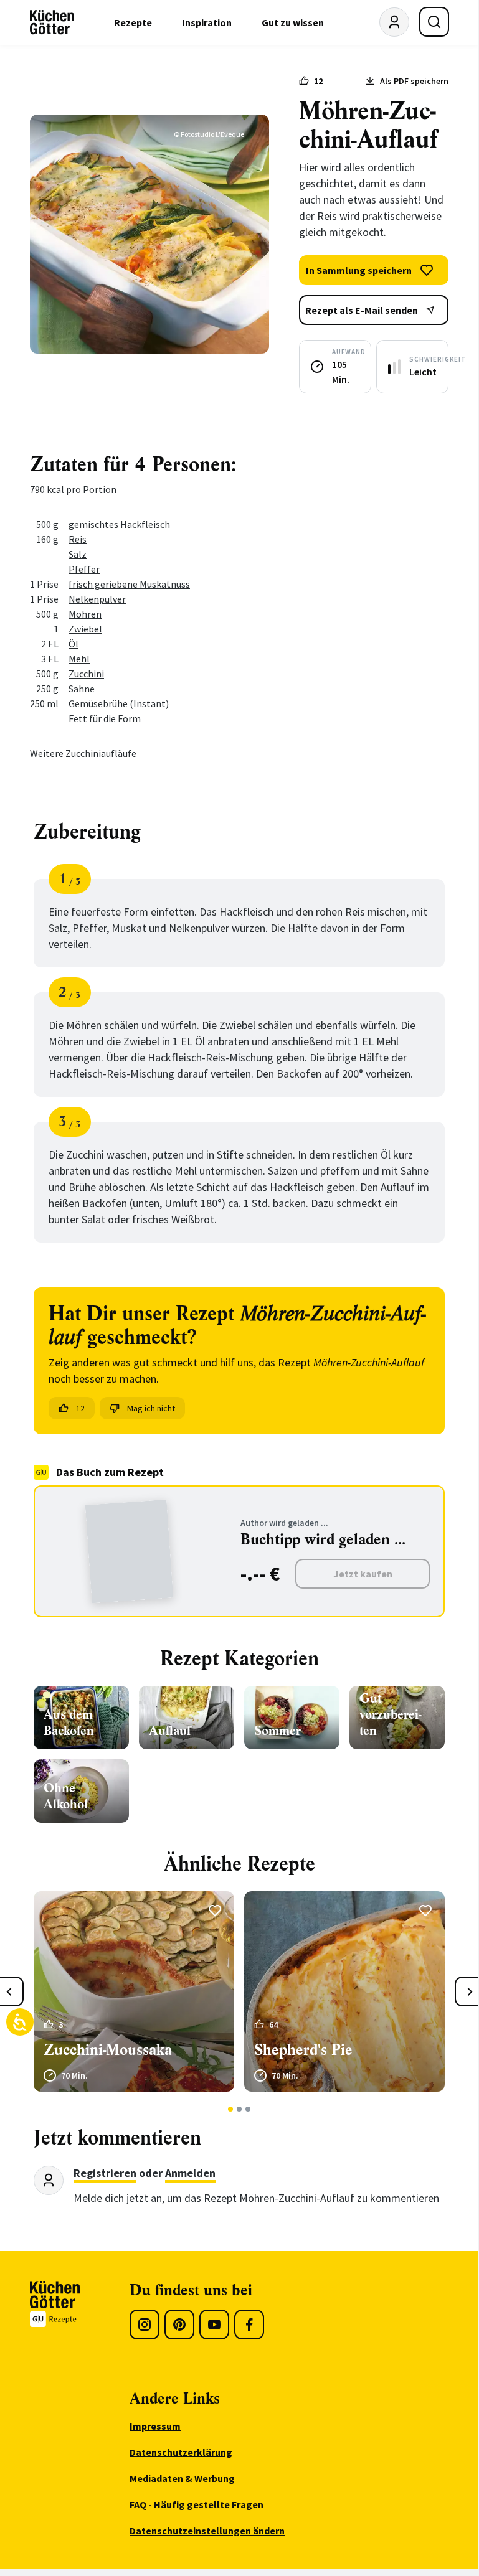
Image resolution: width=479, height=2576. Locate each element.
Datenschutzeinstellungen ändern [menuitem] (207, 2531)
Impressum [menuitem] (155, 2426)
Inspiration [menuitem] (207, 22)
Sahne (82, 689)
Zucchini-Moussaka (108, 2050)
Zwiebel (85, 629)
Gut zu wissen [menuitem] (293, 22)
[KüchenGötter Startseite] (52, 22)
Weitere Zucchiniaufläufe (83, 753)
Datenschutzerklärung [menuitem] (181, 2452)
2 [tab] (239, 2109)
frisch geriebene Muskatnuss (129, 584)
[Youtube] (214, 2325)
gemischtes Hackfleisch (119, 524)
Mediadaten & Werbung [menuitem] (182, 2478)
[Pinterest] (179, 2325)
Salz (78, 554)
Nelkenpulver (97, 599)
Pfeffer (84, 569)
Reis (78, 539)
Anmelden (190, 2173)
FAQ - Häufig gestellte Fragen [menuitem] (197, 2504)
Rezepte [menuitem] (133, 22)
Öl (74, 644)
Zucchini (86, 674)
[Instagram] (145, 2325)
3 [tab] (248, 2109)
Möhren (85, 614)
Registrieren (105, 2173)
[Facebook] (249, 2325)
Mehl (79, 659)
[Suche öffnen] (434, 22)
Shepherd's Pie (303, 2050)
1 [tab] (231, 2109)
